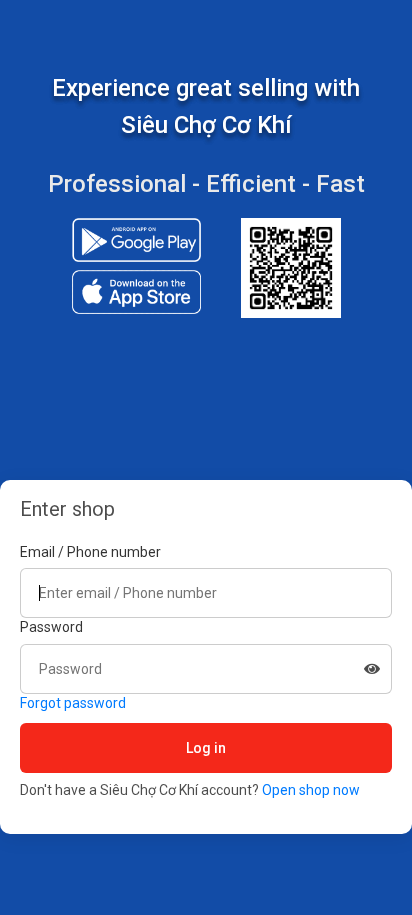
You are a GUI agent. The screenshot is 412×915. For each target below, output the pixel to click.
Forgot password (73, 703)
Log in (206, 748)
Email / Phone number (90, 552)
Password (51, 627)
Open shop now (311, 790)
